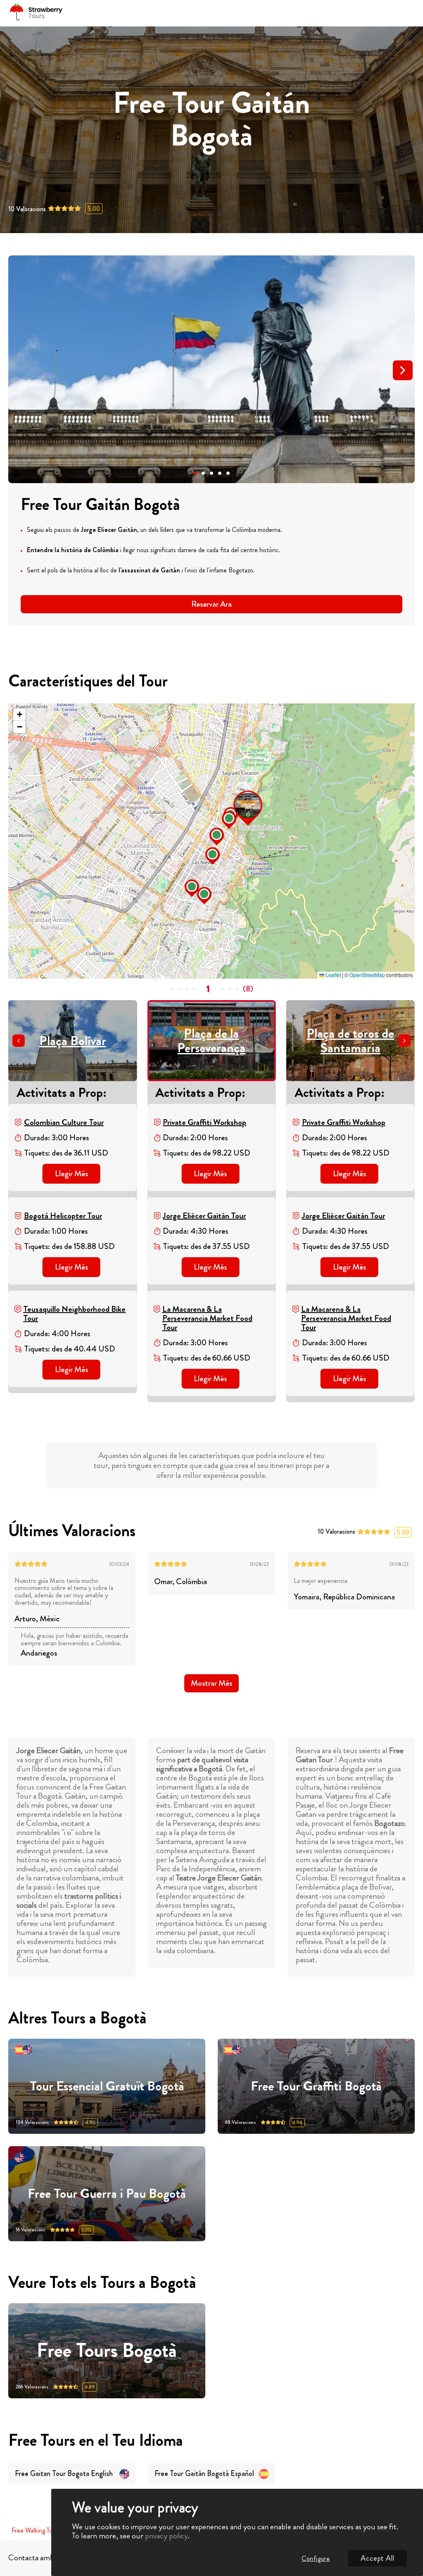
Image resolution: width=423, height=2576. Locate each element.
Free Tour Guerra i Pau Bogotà (107, 2194)
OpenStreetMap (367, 975)
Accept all (378, 2558)
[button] (195, 473)
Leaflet (333, 975)
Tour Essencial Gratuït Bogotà (107, 2086)
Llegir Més (71, 1174)
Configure (316, 2558)
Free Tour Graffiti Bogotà (316, 2086)
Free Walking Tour (34, 2531)
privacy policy (166, 2536)
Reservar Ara (211, 604)
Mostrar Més (211, 1683)
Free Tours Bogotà (107, 2351)
